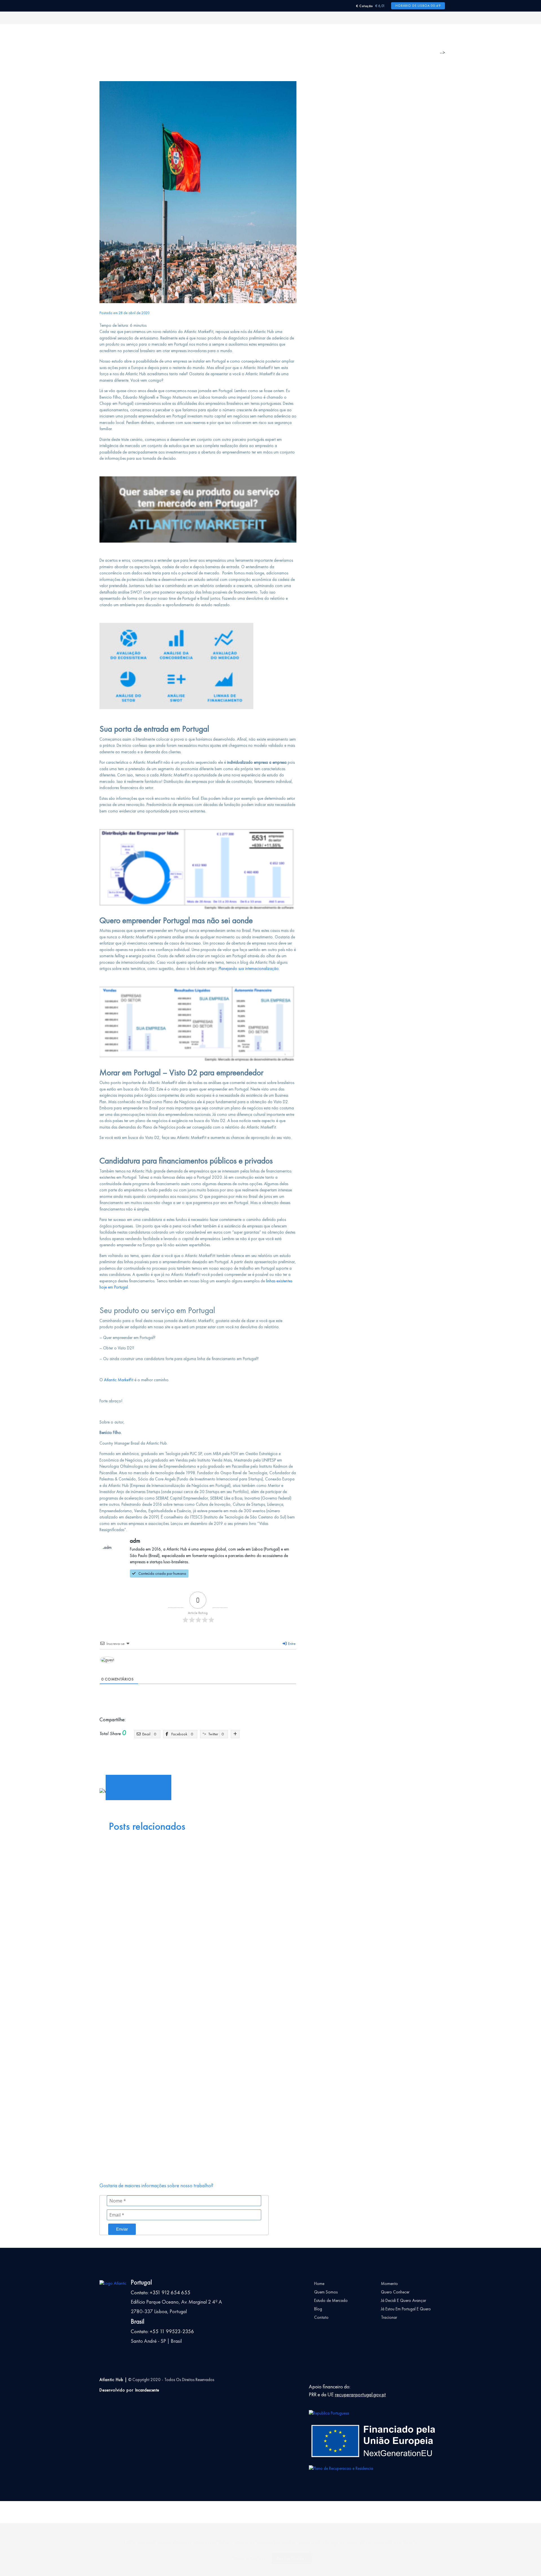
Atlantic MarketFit (119, 1380)
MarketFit (189, 1759)
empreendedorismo (155, 1753)
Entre (291, 1644)
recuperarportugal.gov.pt (360, 2395)
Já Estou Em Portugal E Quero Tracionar (406, 2313)
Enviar (122, 2229)
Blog (318, 2309)
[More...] (235, 1734)
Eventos (121, 1885)
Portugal (206, 1759)
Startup (238, 1759)
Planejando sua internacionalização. (249, 969)
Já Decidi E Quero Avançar (403, 2300)
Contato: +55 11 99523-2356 (162, 2331)
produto (222, 1759)
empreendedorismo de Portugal (200, 1753)
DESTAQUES (141, 1997)
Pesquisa (138, 2003)
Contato (321, 2317)
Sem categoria (143, 2009)
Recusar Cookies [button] (250, 2559)
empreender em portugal (249, 1753)
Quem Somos (326, 2292)
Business (214, 1885)
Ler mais (146, 1947)
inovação (136, 1759)
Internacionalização (163, 1759)
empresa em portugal (290, 1753)
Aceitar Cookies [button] (292, 2559)
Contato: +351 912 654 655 (161, 2293)
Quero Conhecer (395, 2292)
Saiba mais (101, 1815)
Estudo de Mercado (331, 2300)
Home (319, 2284)
